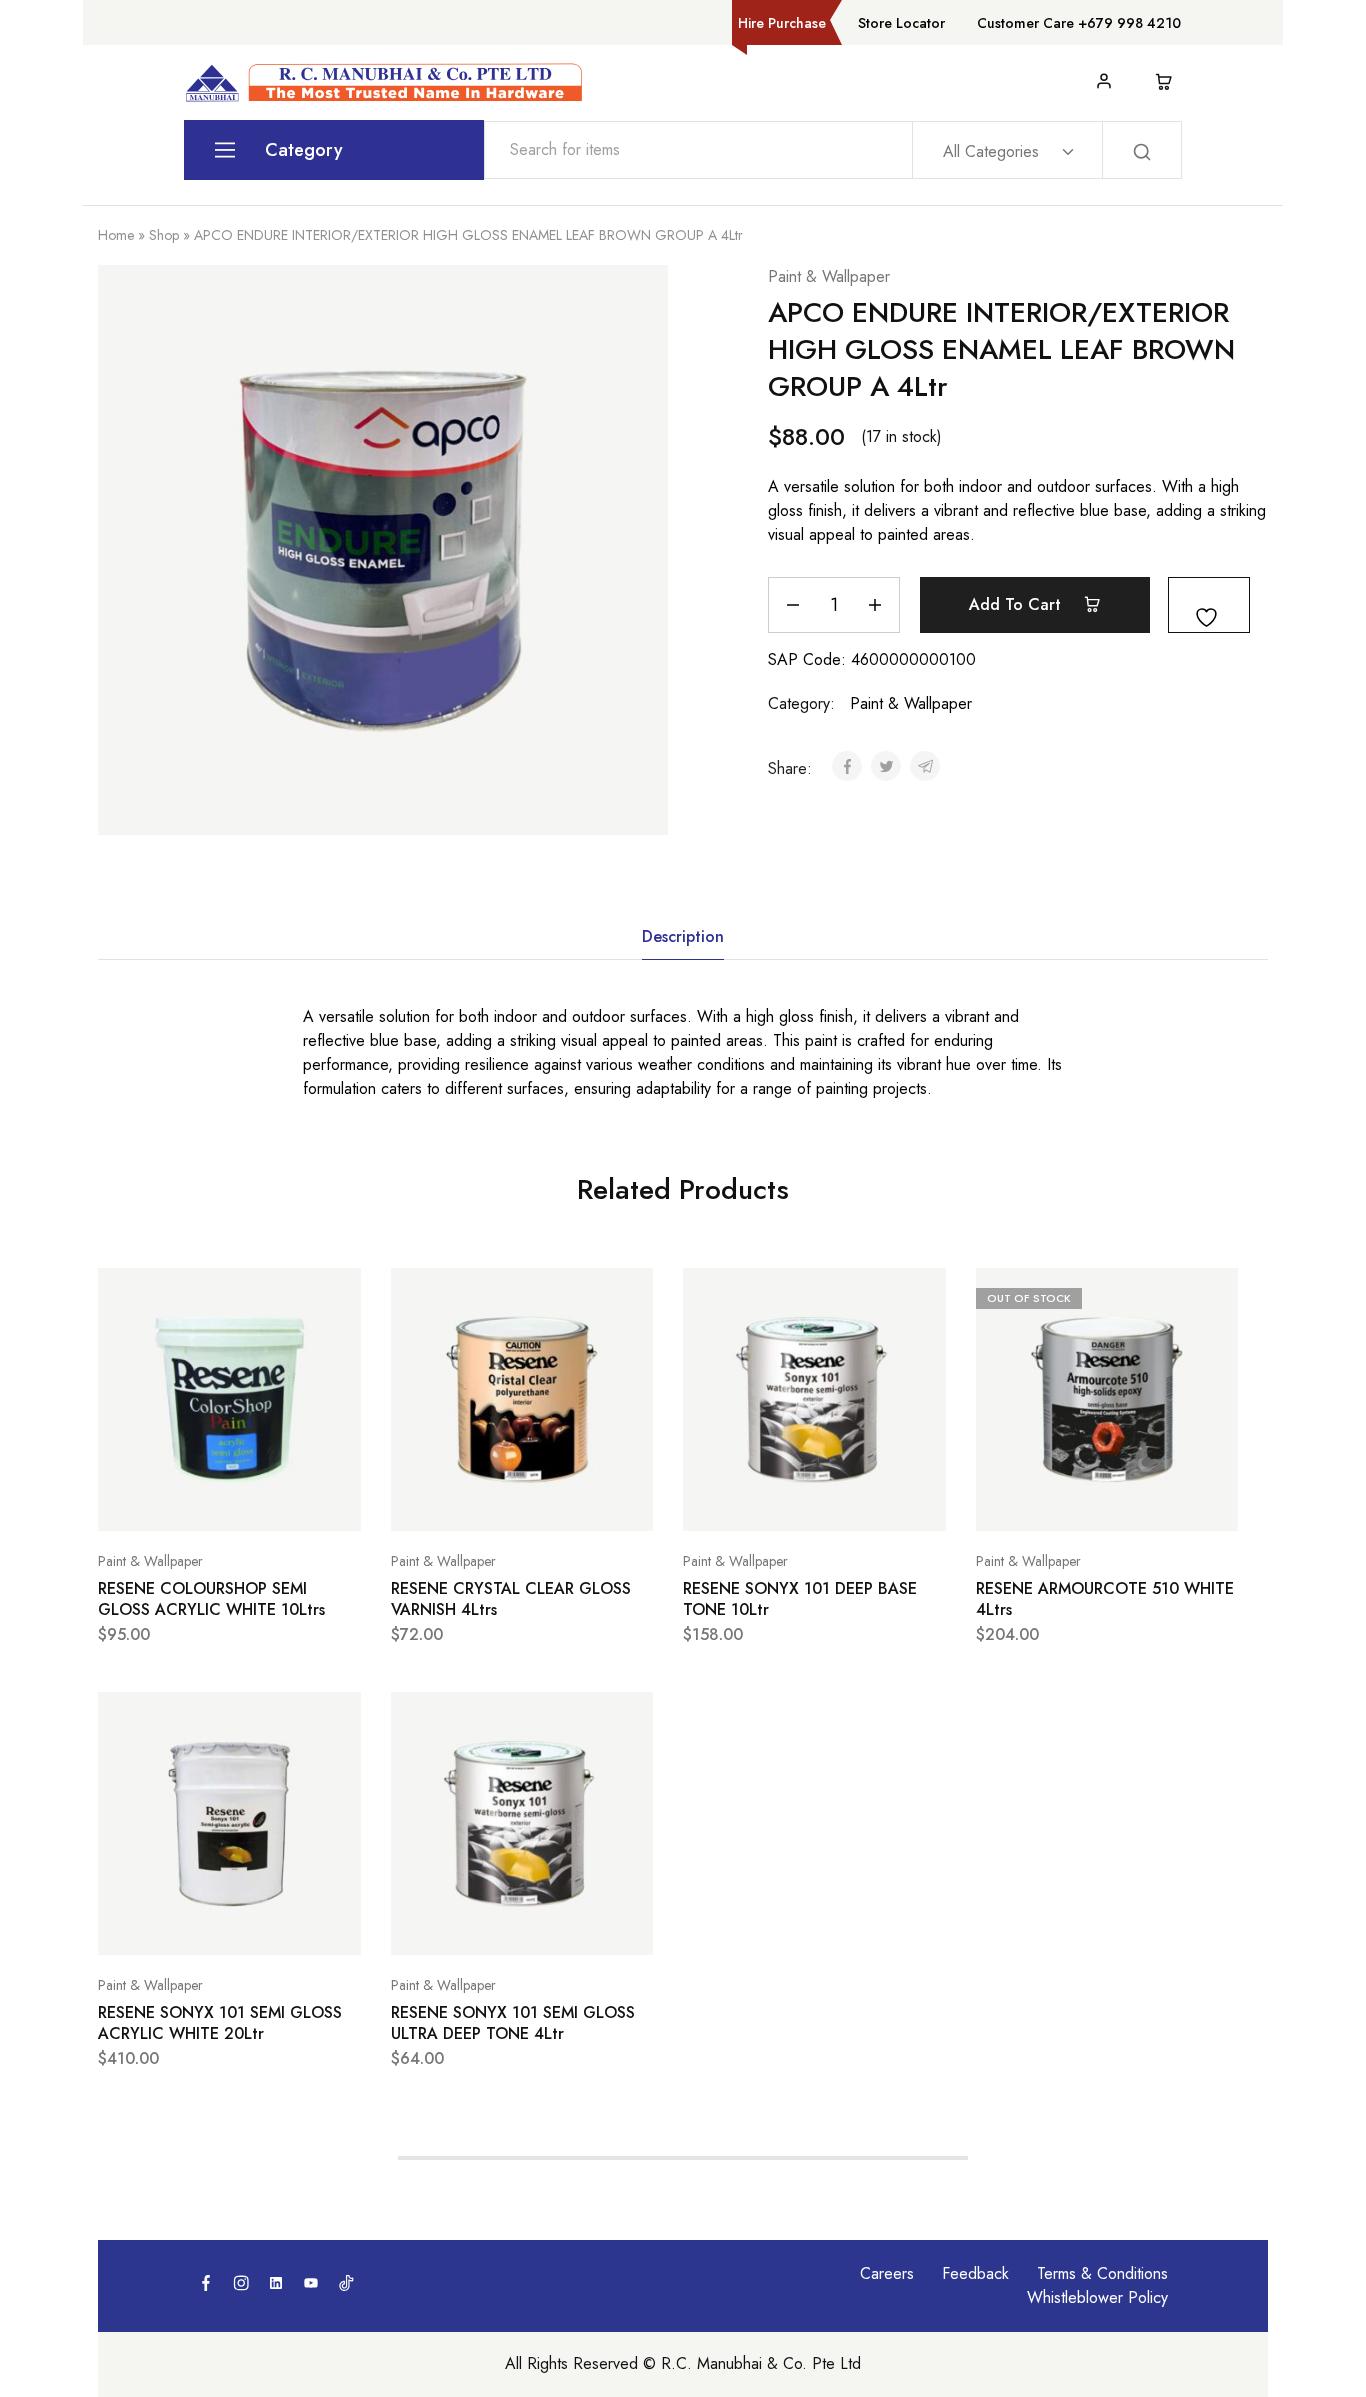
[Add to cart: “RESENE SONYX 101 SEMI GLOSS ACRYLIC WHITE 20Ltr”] (179, 1925)
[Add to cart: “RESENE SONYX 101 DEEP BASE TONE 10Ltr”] (764, 1501)
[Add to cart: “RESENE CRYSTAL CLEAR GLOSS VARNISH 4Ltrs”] (472, 1501)
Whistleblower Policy (1097, 2297)
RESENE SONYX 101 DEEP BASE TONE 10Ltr (800, 1599)
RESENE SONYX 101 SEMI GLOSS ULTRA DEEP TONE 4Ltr (513, 2023)
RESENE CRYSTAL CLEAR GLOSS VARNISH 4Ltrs (511, 1599)
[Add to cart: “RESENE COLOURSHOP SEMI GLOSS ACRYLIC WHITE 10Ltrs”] (179, 1501)
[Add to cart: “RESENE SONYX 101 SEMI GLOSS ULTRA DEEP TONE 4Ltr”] (472, 1925)
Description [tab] (683, 936)
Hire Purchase (782, 23)
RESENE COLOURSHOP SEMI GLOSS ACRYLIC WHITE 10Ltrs (211, 1599)
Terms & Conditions (1102, 2273)
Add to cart (1017, 604)
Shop (164, 235)
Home (116, 235)
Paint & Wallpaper (829, 276)
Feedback (975, 2273)
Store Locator (901, 23)
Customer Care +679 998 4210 (1079, 23)
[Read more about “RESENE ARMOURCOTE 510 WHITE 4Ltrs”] (1057, 1501)
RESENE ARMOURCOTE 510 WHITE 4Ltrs (1105, 1599)
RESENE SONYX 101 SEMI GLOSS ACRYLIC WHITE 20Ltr (220, 2023)
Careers (887, 2273)
